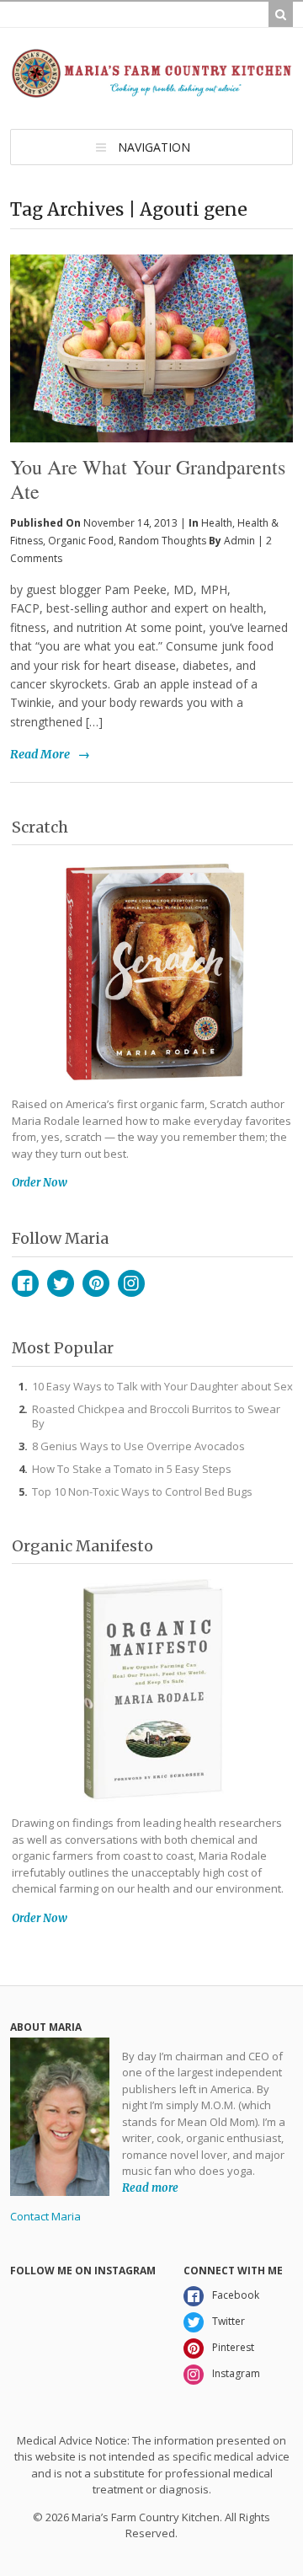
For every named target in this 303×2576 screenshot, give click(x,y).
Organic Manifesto (82, 1546)
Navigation (154, 147)
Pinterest (96, 1283)
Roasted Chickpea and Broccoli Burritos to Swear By (156, 1416)
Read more (150, 2188)
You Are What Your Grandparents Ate (148, 479)
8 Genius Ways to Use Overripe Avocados (138, 1446)
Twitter (61, 1283)
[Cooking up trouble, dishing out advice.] (151, 91)
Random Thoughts (162, 541)
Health (217, 523)
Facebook (25, 1283)
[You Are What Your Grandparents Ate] (151, 321)
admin (239, 541)
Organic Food (81, 541)
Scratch (40, 827)
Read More (40, 754)
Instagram (131, 1283)
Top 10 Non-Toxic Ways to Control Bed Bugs (142, 1492)
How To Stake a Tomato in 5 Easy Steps (132, 1469)
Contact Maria (45, 2216)
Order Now (40, 1183)
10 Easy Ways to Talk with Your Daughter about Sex (162, 1386)
